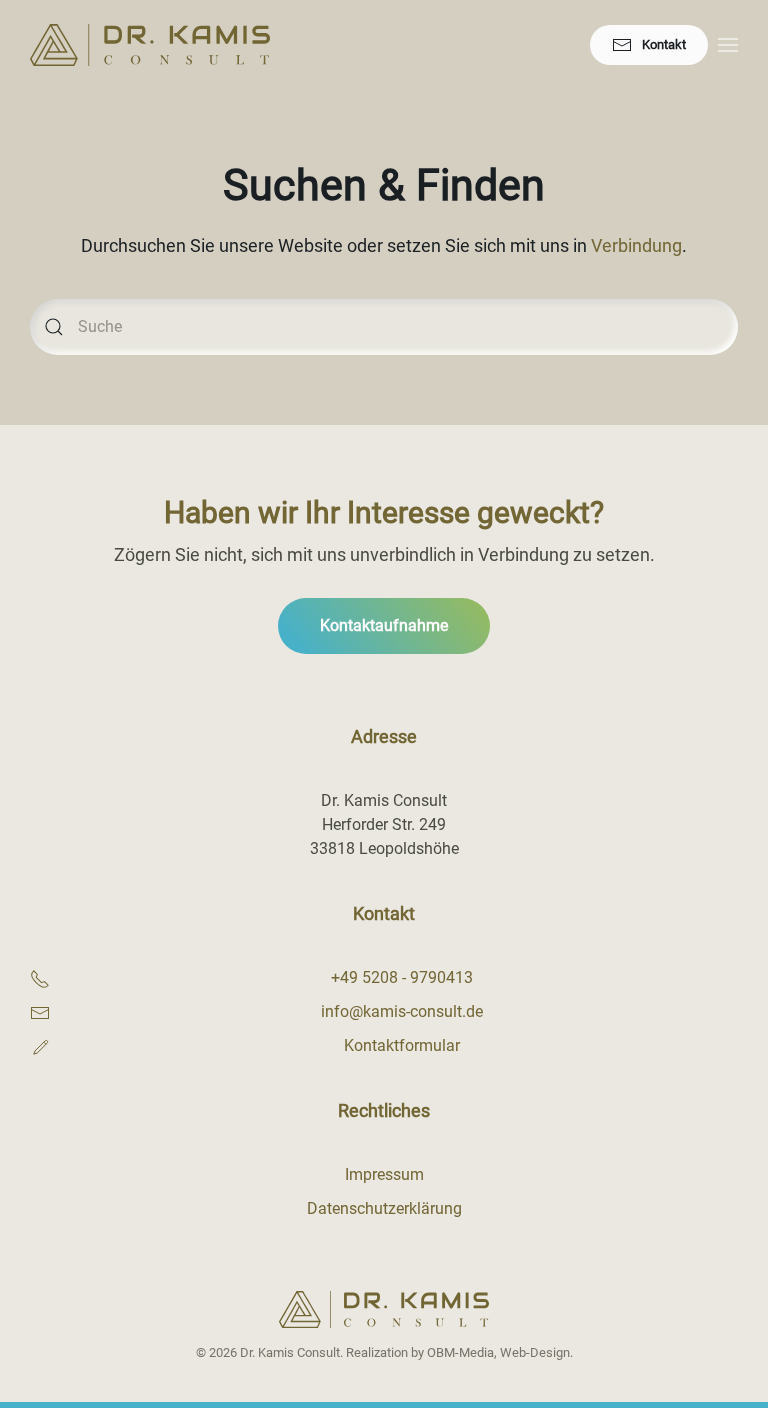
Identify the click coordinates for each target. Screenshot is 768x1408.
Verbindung (636, 245)
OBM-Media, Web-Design (498, 1352)
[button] (728, 45)
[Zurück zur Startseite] (150, 45)
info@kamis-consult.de (402, 1011)
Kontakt (664, 44)
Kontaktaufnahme (384, 625)
